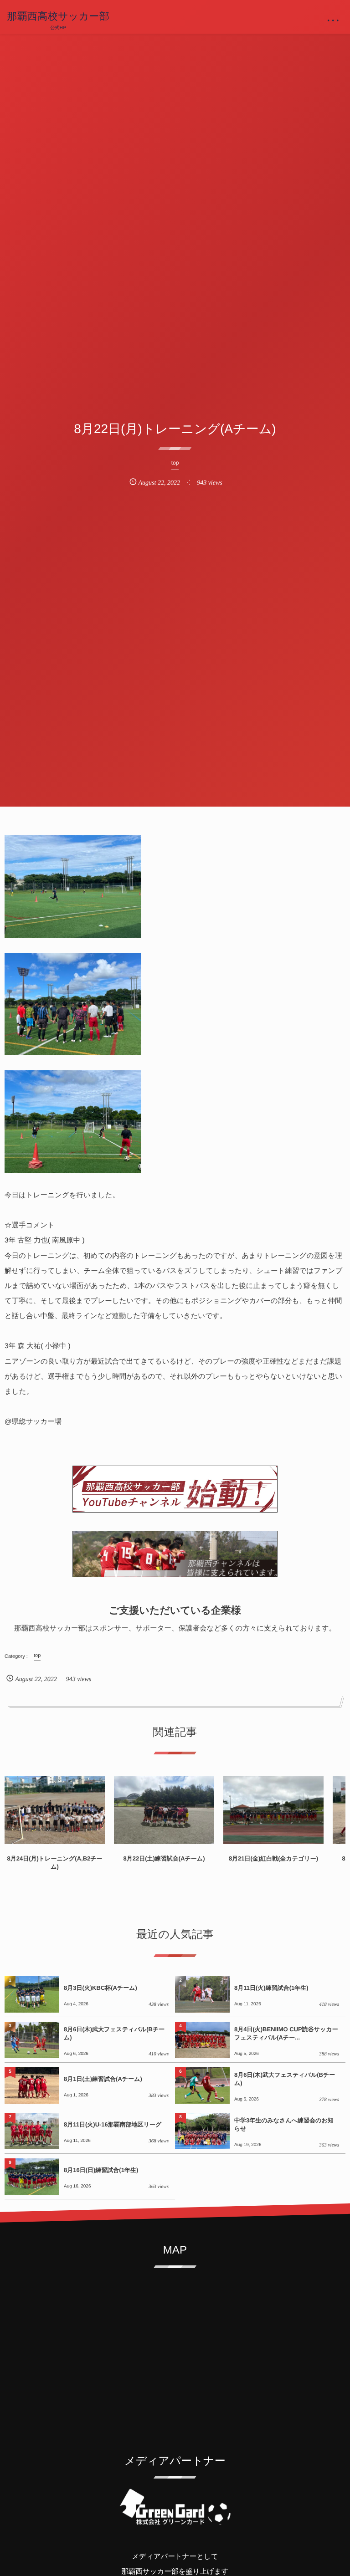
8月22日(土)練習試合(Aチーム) (164, 1858)
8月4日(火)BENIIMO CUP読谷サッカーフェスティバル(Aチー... (286, 2033)
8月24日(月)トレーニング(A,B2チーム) (54, 1863)
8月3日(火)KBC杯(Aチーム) (100, 1988)
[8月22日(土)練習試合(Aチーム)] (164, 1810)
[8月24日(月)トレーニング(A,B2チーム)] (55, 1810)
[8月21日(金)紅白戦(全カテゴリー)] (273, 1810)
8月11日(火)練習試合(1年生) (271, 1988)
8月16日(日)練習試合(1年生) (101, 2170)
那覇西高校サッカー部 (58, 16)
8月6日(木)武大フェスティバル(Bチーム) (114, 2033)
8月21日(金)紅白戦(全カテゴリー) (273, 1858)
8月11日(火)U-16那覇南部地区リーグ (113, 2124)
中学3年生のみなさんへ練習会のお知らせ (284, 2124)
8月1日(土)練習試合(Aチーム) (103, 2079)
